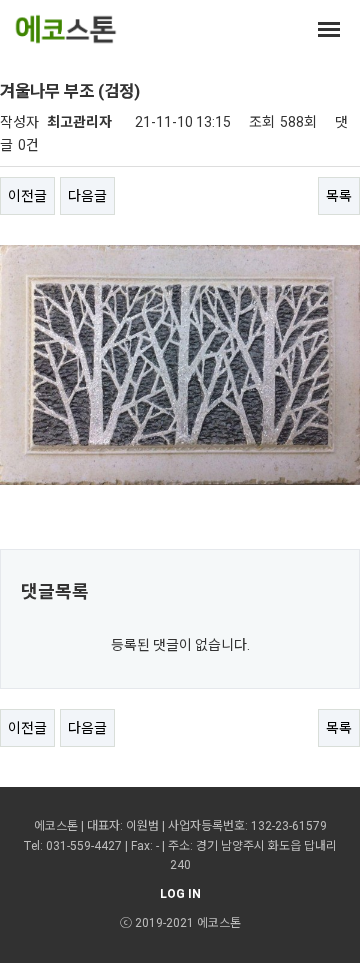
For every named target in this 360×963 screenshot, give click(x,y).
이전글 (27, 196)
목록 (339, 196)
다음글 (87, 196)
